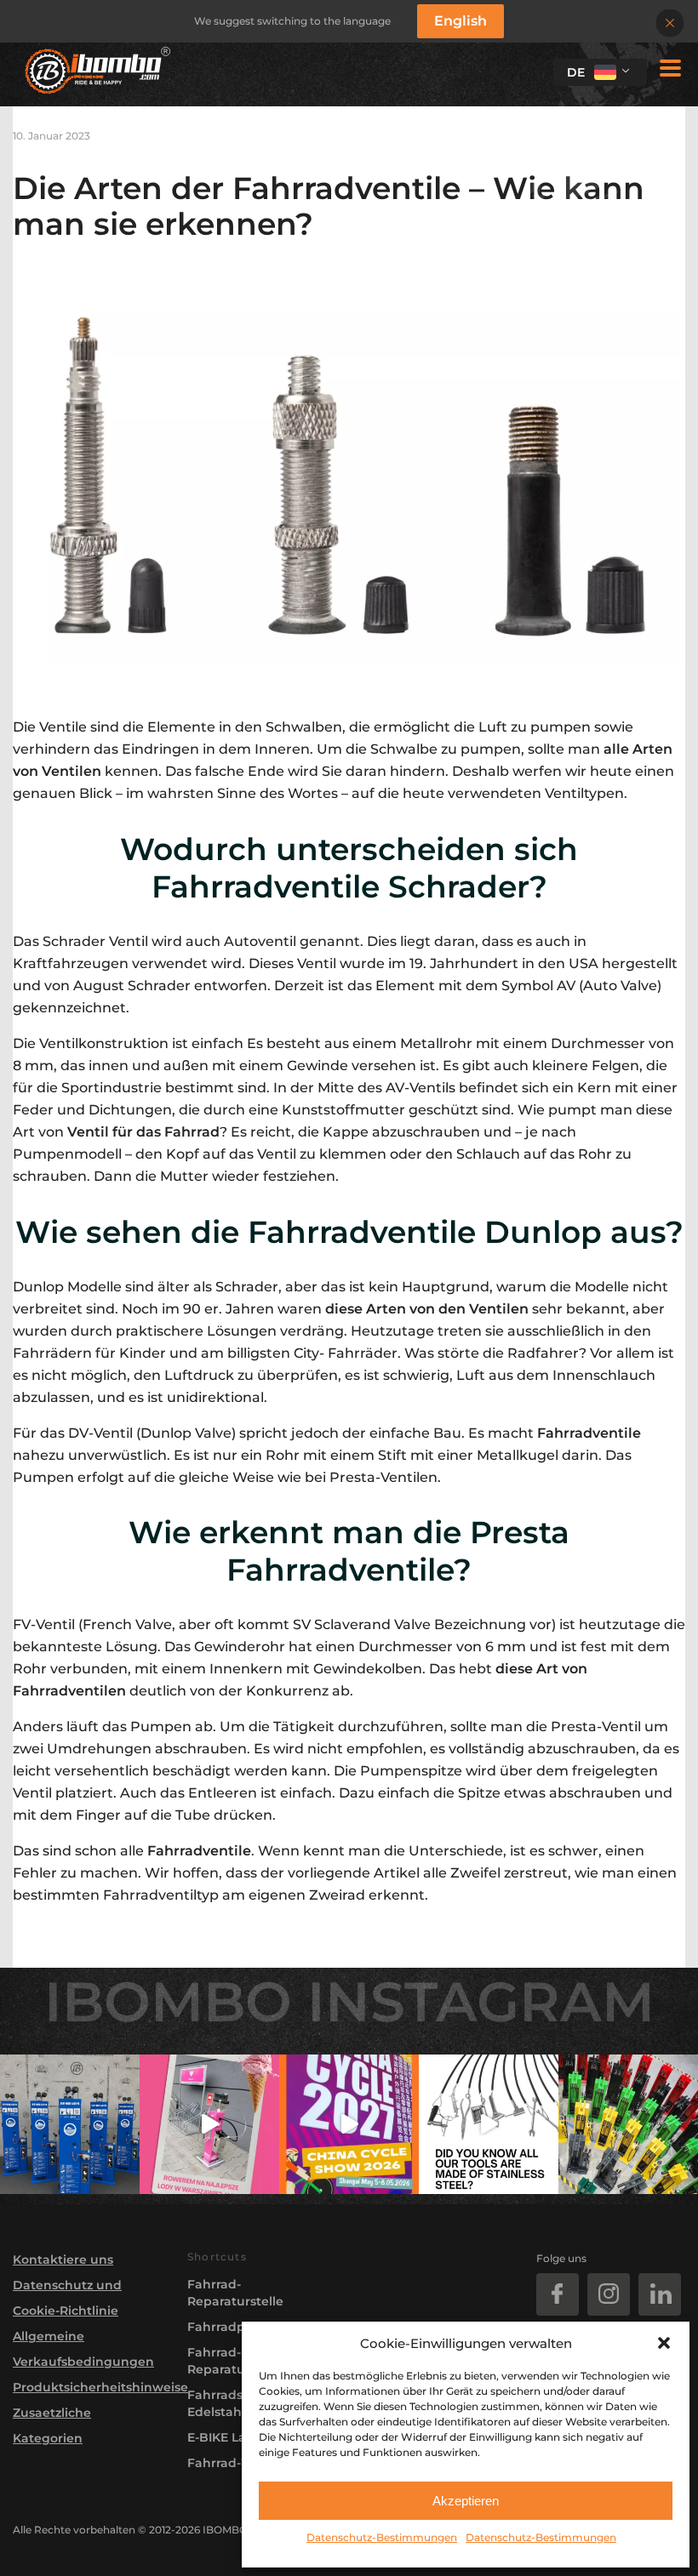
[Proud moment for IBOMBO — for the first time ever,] (349, 2124)
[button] (664, 2343)
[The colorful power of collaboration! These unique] (628, 2124)
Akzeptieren (466, 2501)
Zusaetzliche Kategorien (52, 2425)
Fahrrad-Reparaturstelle (235, 2293)
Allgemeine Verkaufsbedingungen (83, 2349)
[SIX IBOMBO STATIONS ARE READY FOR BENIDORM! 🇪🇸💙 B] (70, 2124)
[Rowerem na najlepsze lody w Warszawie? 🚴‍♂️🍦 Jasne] (209, 2124)
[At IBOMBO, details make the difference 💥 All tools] (489, 2124)
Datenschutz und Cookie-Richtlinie (67, 2298)
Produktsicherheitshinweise (87, 2387)
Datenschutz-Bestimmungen (382, 2537)
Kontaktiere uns (63, 2260)
